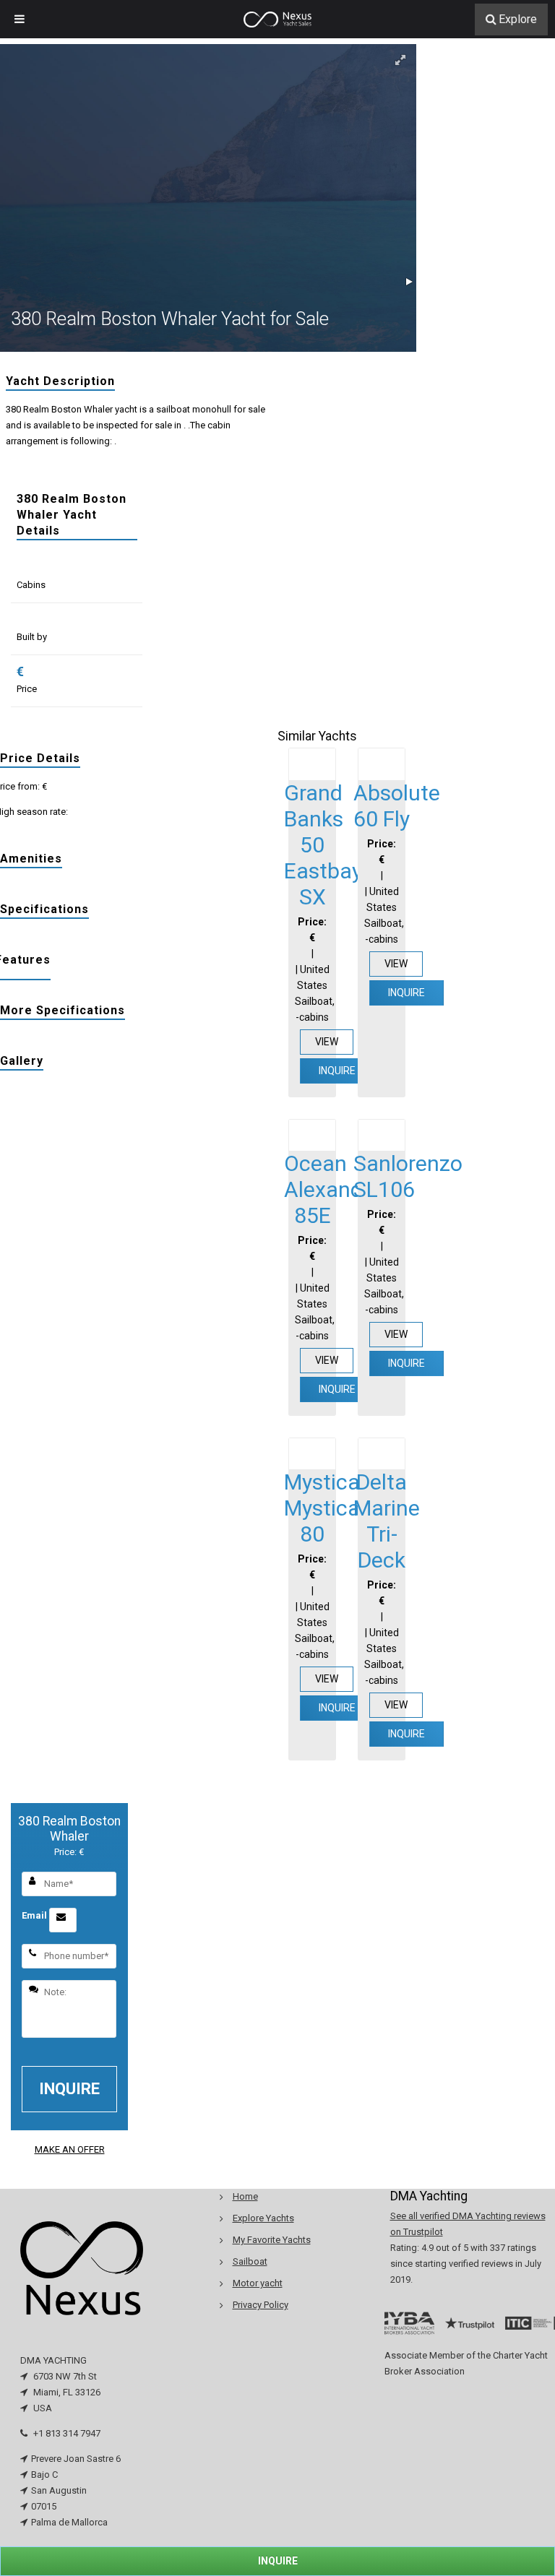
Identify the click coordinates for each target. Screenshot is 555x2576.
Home (245, 2196)
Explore (518, 19)
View (327, 1042)
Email (35, 1915)
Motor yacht (258, 2283)
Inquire (337, 1071)
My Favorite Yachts (272, 2240)
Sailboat (250, 2261)
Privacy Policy (261, 2305)
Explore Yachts (263, 2218)
